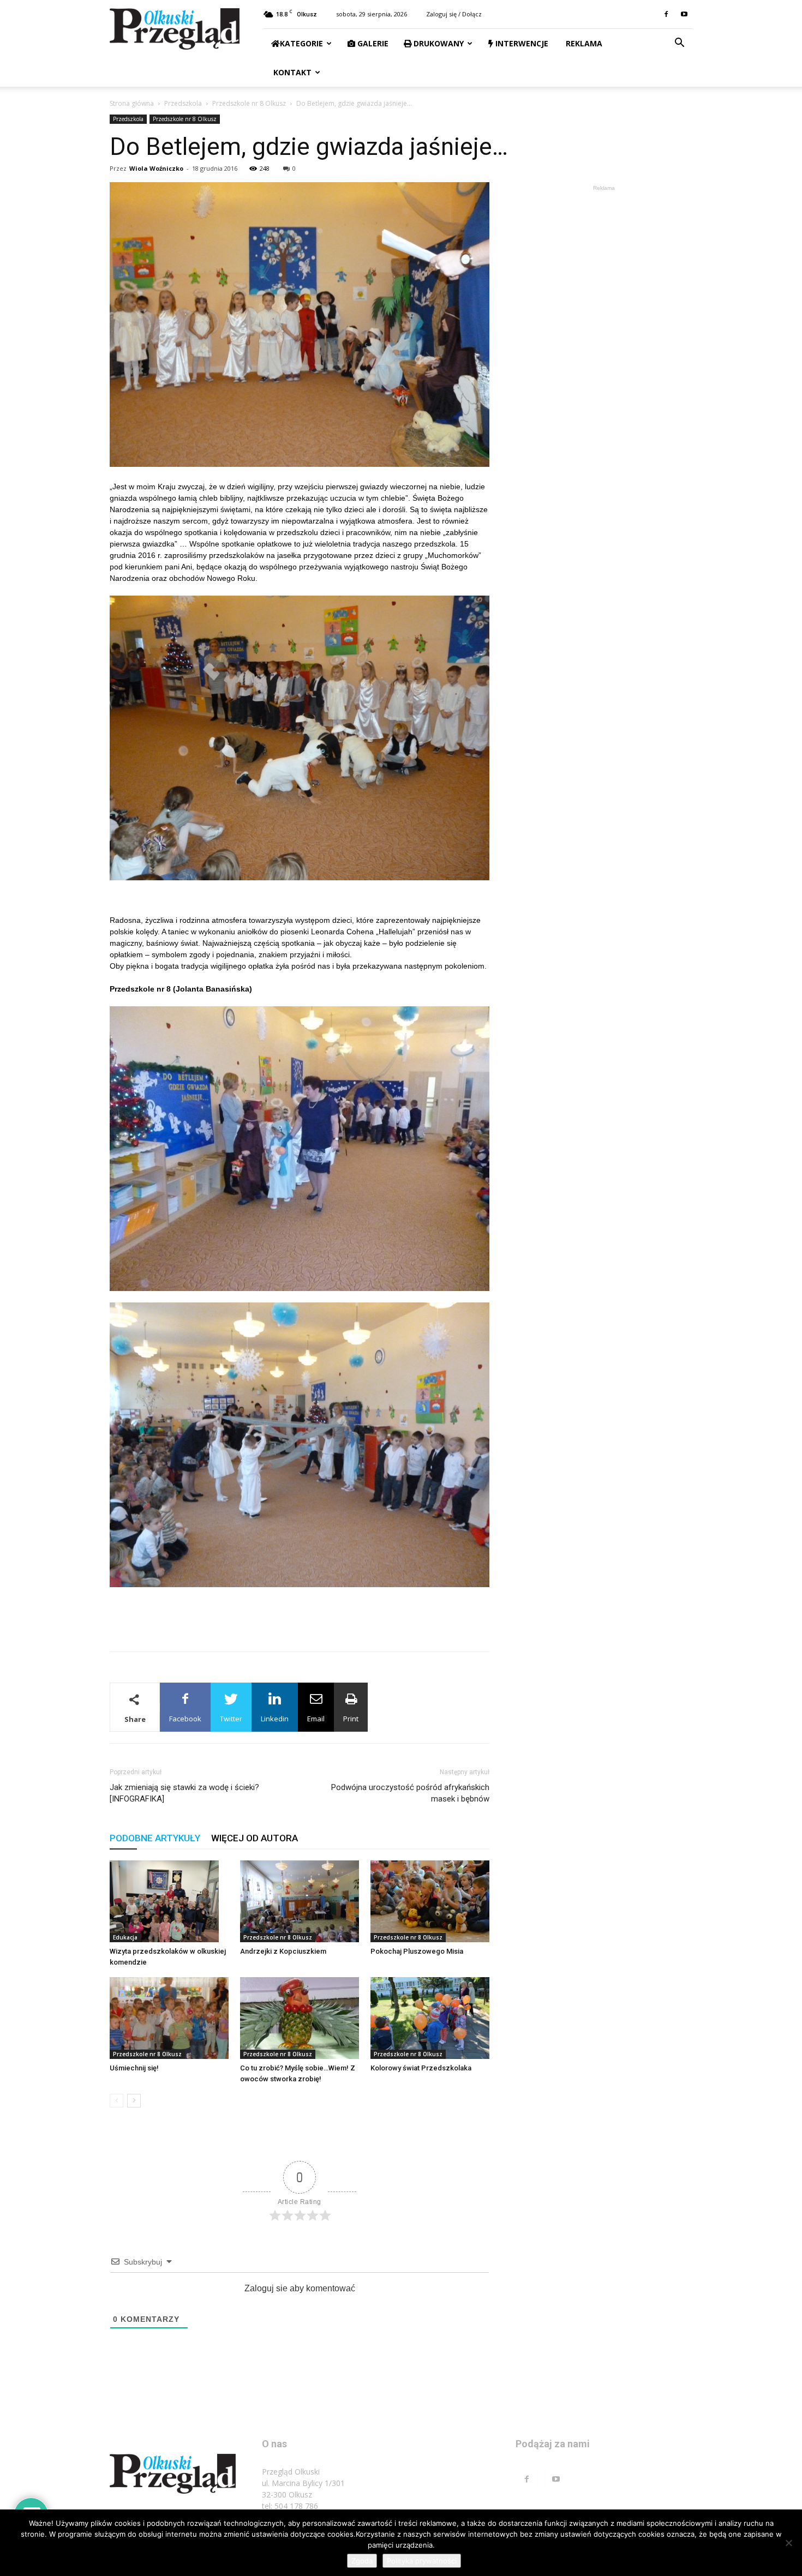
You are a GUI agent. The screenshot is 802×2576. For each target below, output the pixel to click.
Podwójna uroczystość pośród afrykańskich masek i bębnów (410, 1793)
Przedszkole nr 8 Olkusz (249, 103)
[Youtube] (684, 14)
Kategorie (301, 43)
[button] (679, 44)
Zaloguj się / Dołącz (454, 14)
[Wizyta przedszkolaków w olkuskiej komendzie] (169, 1901)
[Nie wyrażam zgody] (788, 2543)
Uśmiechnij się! (134, 2068)
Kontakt (291, 72)
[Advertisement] (300, 1615)
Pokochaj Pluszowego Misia (417, 1951)
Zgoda (362, 2561)
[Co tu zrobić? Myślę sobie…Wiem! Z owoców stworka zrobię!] (300, 2018)
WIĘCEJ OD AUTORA (255, 1838)
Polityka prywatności (422, 2561)
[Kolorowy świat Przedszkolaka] (430, 2018)
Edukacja (125, 1937)
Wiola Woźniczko (156, 168)
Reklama (583, 43)
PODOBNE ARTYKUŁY (155, 1838)
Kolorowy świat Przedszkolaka (421, 2068)
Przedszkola (183, 103)
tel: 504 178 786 (290, 2506)
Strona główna (132, 103)
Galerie (372, 43)
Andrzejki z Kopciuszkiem (283, 1951)
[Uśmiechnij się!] (169, 2018)
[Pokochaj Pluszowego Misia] (430, 1901)
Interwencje (521, 43)
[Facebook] (666, 14)
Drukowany (438, 43)
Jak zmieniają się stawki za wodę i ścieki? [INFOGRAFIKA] (184, 1793)
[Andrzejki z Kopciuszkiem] (300, 1901)
